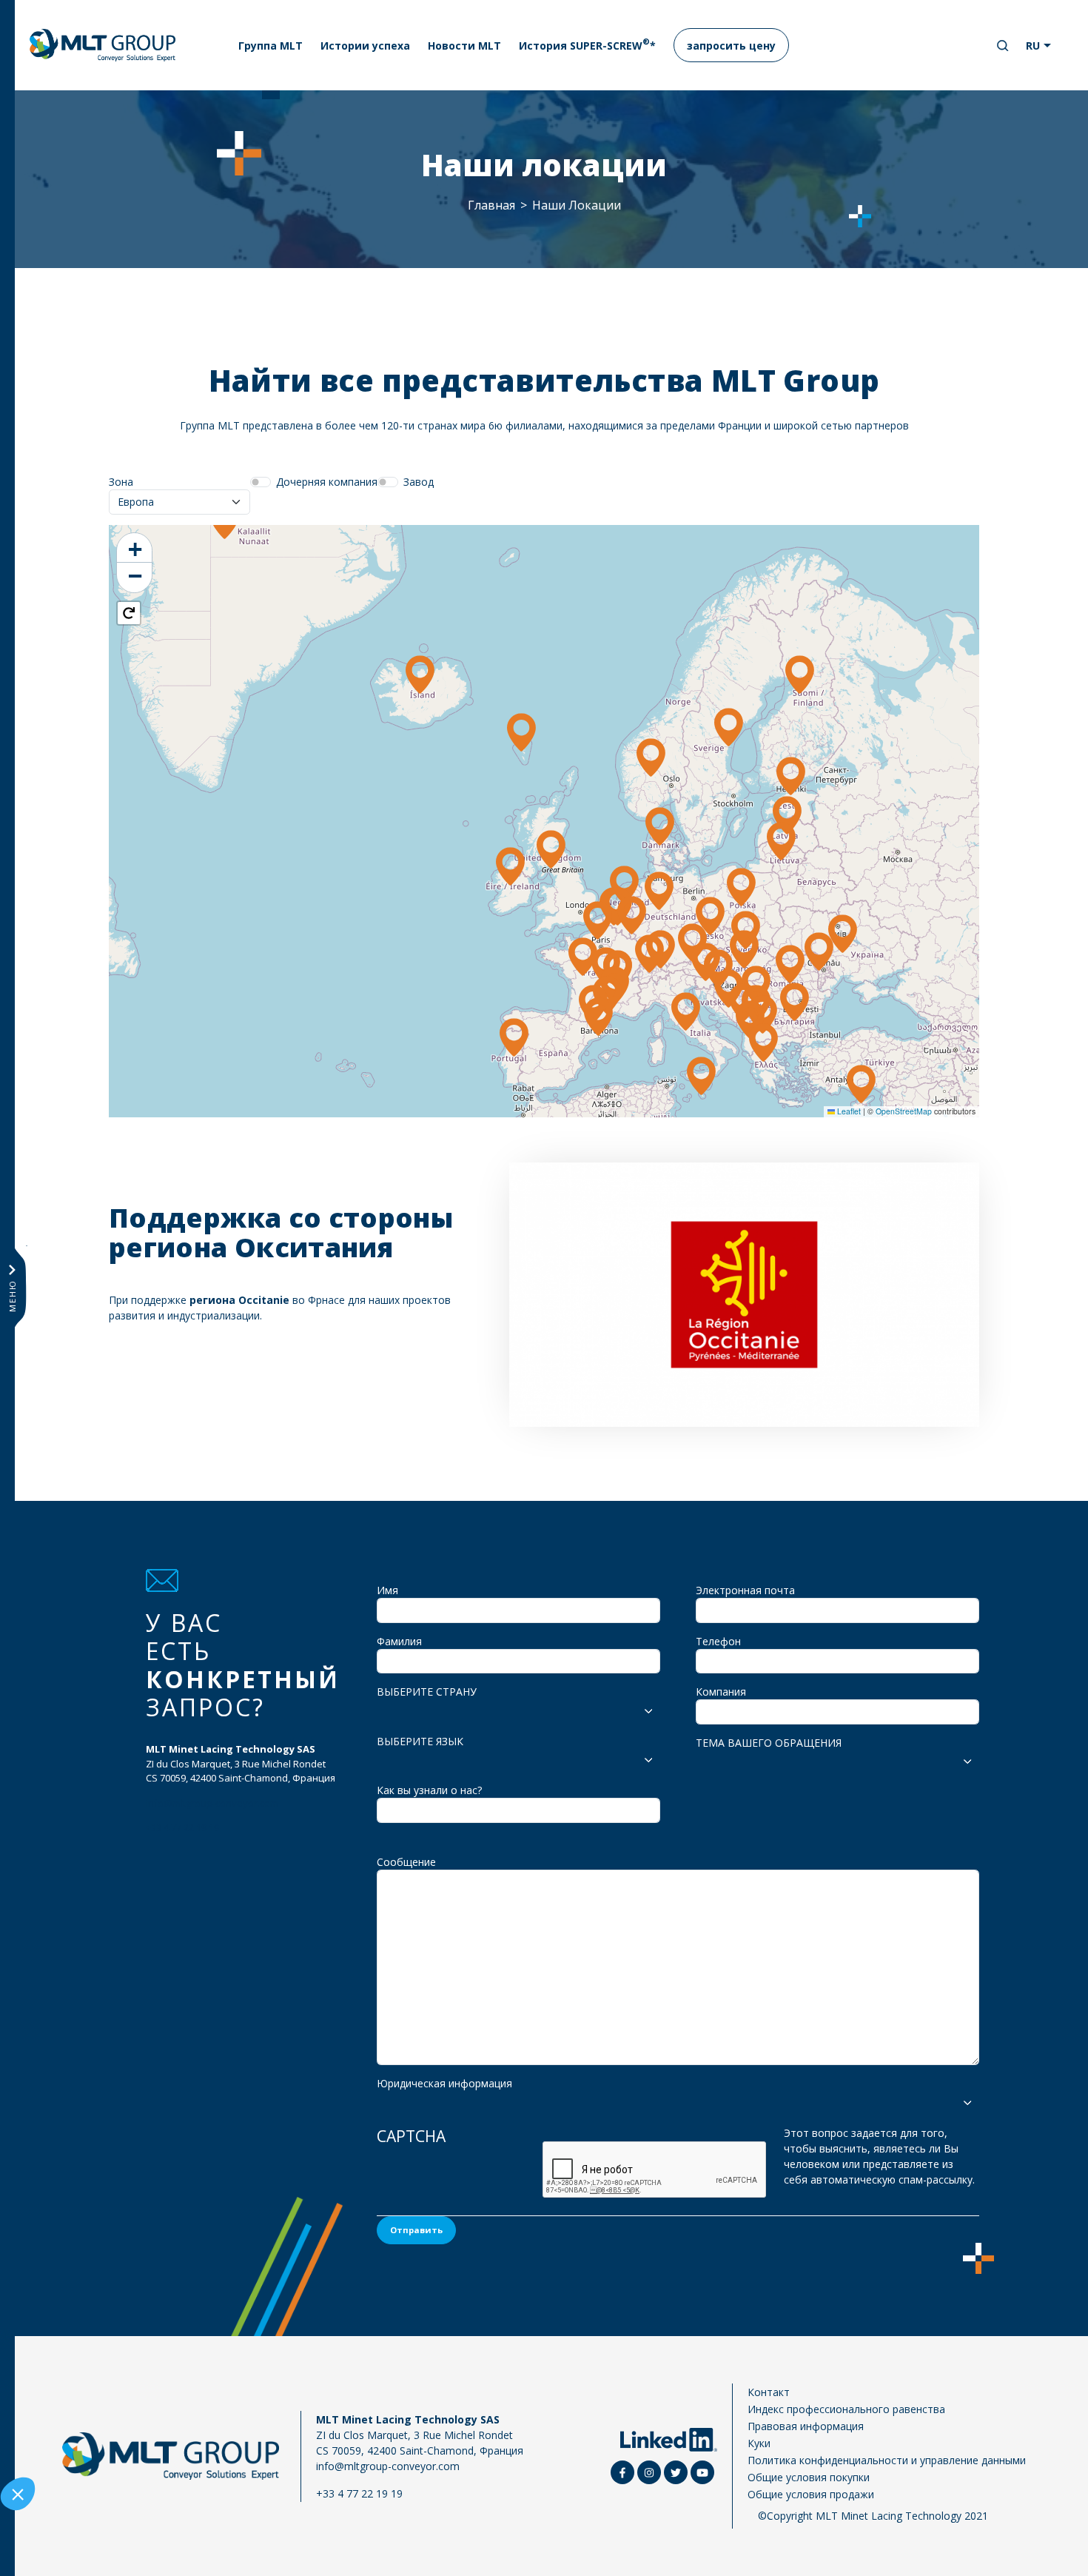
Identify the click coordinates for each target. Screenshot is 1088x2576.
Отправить (416, 2230)
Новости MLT (464, 46)
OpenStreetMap (904, 1111)
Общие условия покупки (809, 2477)
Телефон (718, 1641)
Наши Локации (577, 205)
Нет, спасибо (67, 2495)
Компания (721, 1692)
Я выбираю (170, 2495)
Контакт (769, 2392)
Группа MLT (271, 46)
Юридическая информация (444, 2083)
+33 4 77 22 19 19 (182, 1827)
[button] (660, 891)
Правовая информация (806, 2426)
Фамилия (399, 1641)
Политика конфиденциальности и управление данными (887, 2460)
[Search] (1003, 46)
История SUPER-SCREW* (587, 44)
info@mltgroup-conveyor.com (212, 1803)
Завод (419, 482)
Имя (387, 1590)
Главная (491, 205)
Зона (121, 482)
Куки (759, 2443)
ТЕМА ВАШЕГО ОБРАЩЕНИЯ (769, 1743)
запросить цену (731, 46)
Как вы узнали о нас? (429, 1790)
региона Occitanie (239, 1300)
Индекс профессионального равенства (846, 2409)
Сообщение (406, 1862)
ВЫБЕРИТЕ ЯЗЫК (420, 1741)
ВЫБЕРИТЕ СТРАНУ (427, 1692)
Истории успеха (365, 46)
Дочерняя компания (327, 482)
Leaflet (848, 1111)
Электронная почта (745, 1590)
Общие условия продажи (811, 2494)
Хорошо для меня (274, 2495)
